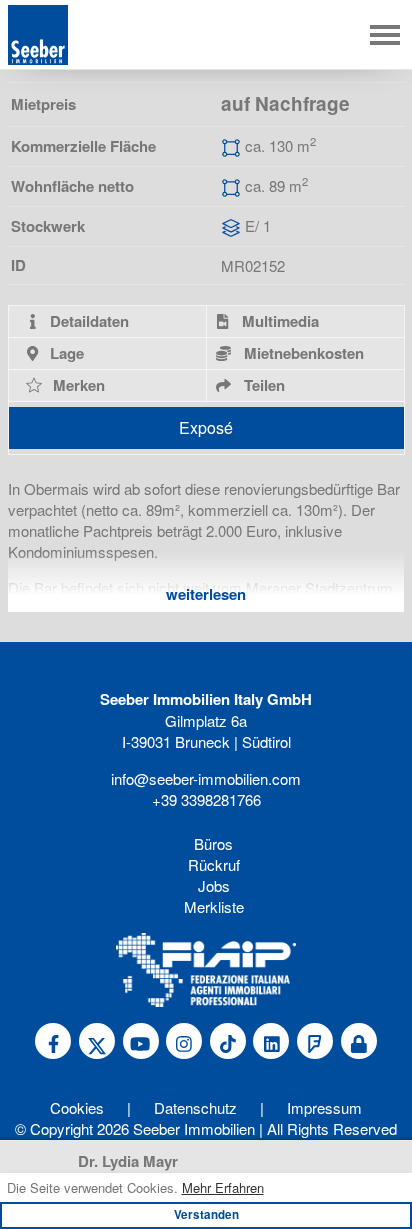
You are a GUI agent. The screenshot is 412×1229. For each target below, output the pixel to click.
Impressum (324, 1107)
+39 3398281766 (206, 799)
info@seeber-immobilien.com (206, 778)
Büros (213, 843)
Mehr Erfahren (223, 1188)
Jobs (214, 885)
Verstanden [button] (206, 1214)
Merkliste (214, 906)
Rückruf (214, 864)
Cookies (77, 1107)
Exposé (206, 427)
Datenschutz (195, 1107)
